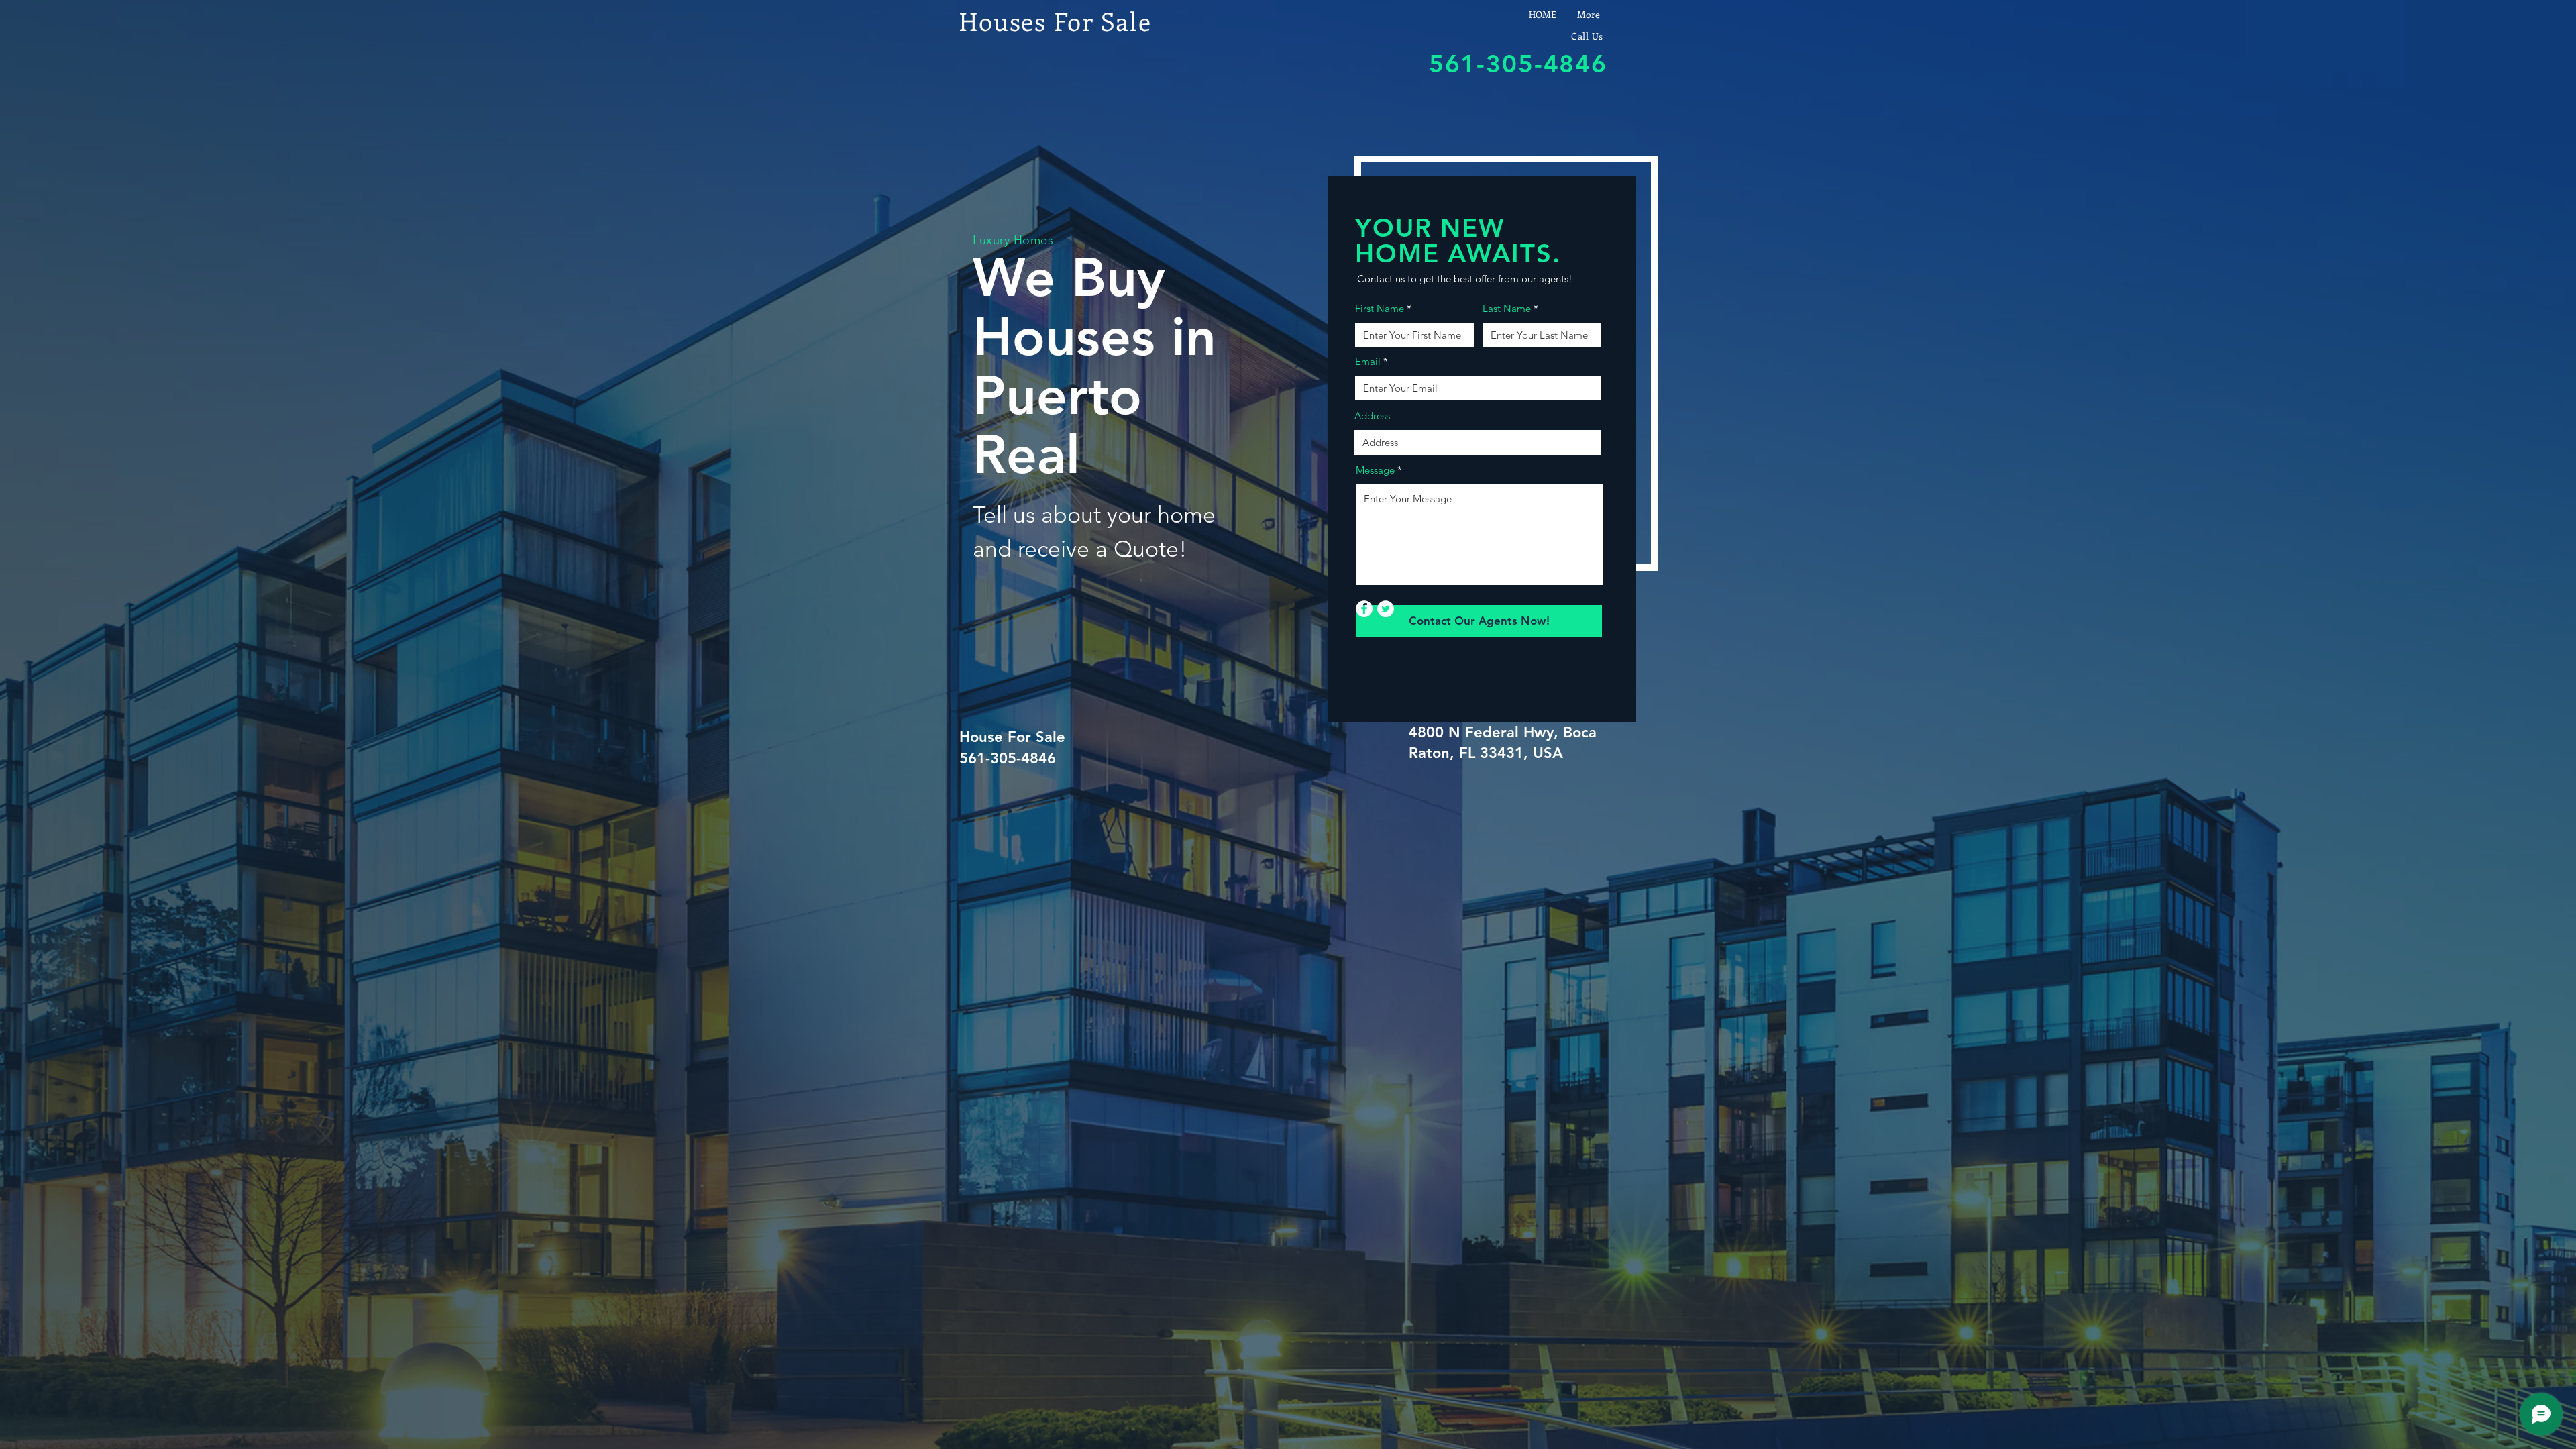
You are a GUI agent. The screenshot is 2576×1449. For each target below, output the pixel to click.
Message (1375, 470)
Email (1368, 361)
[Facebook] (1364, 609)
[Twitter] (1386, 609)
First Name (1380, 308)
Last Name (1507, 308)
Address (1372, 416)
